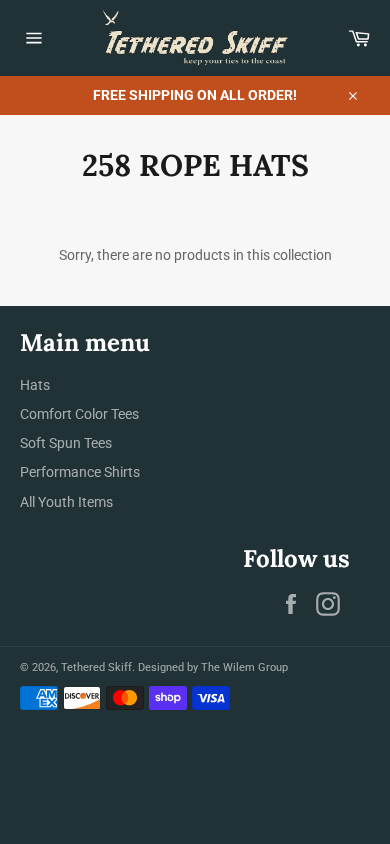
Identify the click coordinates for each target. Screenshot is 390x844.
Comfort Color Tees (79, 414)
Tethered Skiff (96, 667)
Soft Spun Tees (66, 443)
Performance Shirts (80, 472)
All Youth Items (66, 502)
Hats (35, 385)
